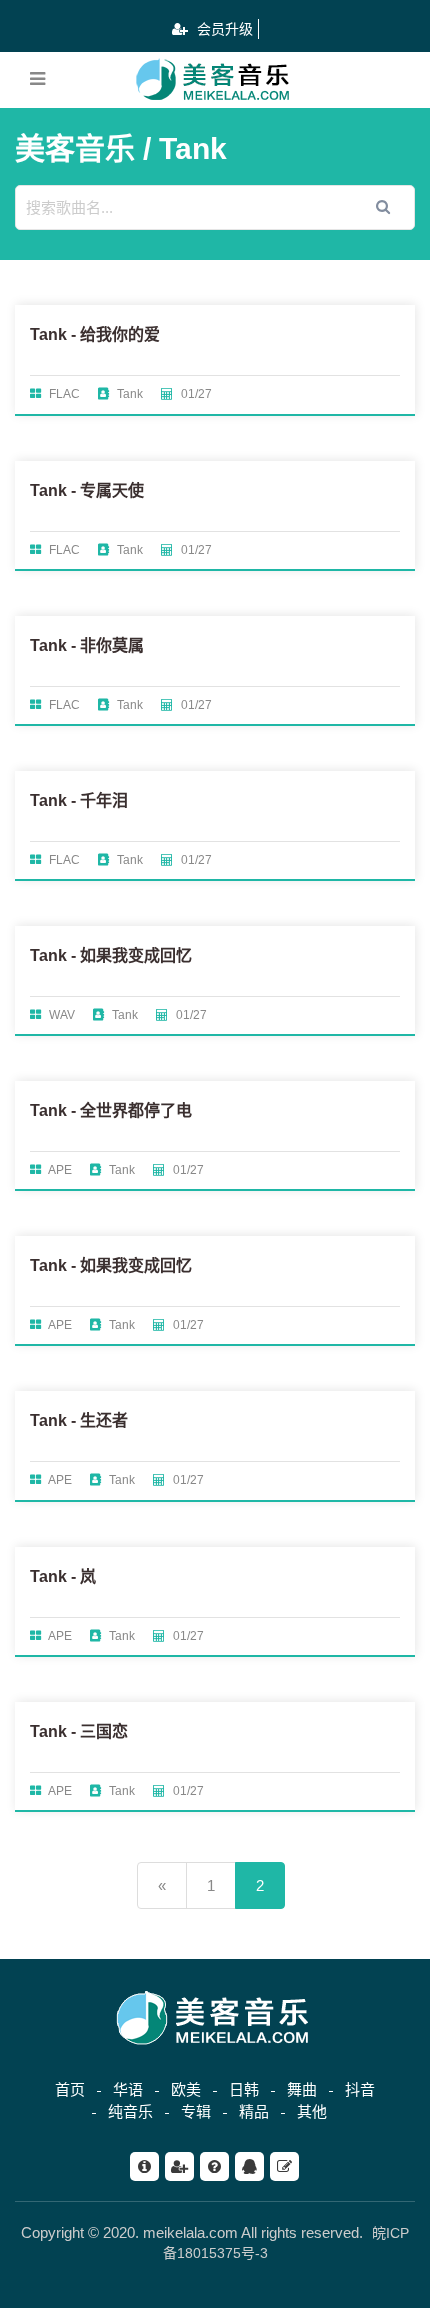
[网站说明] (144, 2166)
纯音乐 (130, 2111)
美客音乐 (75, 148)
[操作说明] (214, 2166)
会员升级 (223, 29)
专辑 (196, 2111)
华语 (128, 2089)
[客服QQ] (249, 2166)
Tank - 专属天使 (87, 490)
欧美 (186, 2089)
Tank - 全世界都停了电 (111, 1110)
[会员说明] (179, 2166)
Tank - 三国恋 (79, 1731)
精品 (254, 2111)
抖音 (360, 2089)
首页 (70, 2089)
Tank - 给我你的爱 (95, 334)
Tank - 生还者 (79, 1420)
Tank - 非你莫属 (87, 645)
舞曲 (302, 2089)
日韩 (244, 2089)
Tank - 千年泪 (79, 800)
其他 (312, 2111)
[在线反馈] (284, 2166)
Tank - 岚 (63, 1576)
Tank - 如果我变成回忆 (111, 955)
